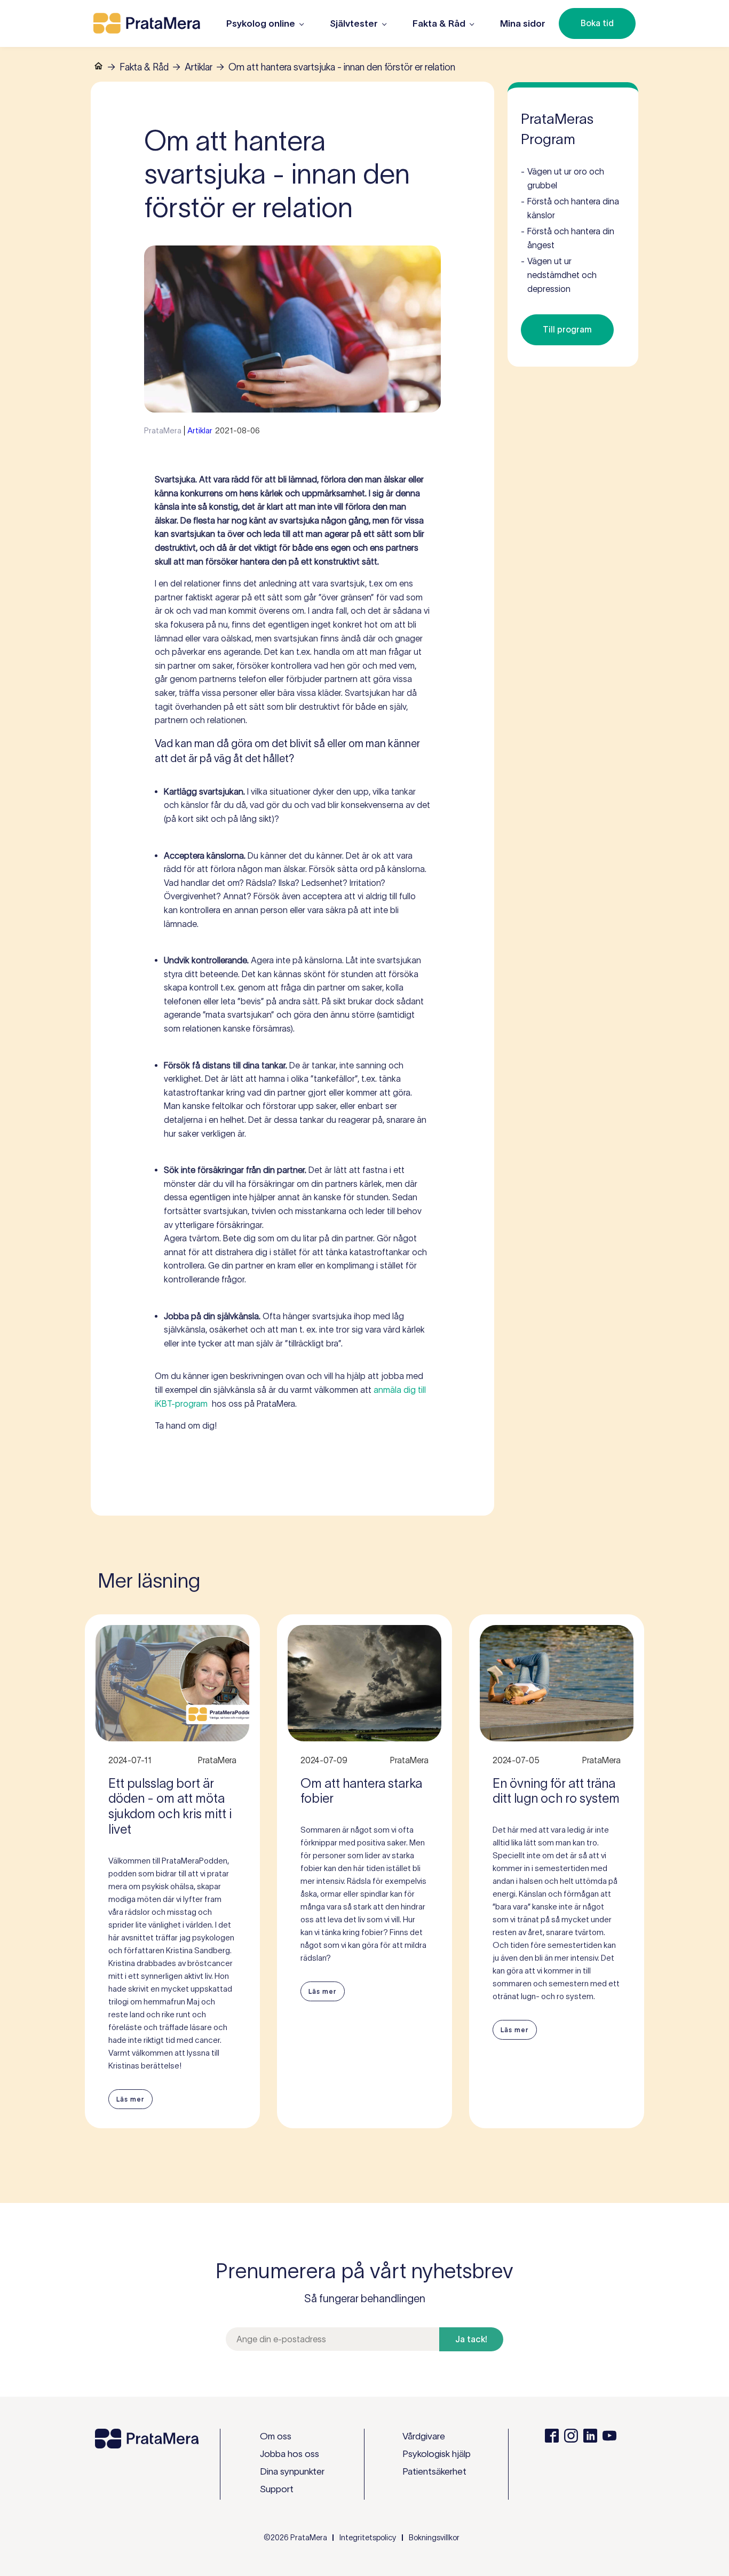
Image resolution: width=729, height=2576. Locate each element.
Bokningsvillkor (434, 2538)
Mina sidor (523, 23)
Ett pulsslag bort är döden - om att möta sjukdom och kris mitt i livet (170, 1806)
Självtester (354, 23)
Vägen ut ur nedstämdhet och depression (559, 275)
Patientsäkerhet (434, 2471)
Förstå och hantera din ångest (568, 238)
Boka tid (597, 23)
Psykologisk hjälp (437, 2454)
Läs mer (130, 2099)
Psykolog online (261, 23)
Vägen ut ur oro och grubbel (562, 178)
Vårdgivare (424, 2436)
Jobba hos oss (290, 2454)
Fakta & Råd (144, 67)
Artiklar (199, 67)
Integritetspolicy (368, 2538)
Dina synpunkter (292, 2471)
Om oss (276, 2436)
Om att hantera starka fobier (361, 1791)
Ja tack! (471, 2339)
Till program (567, 329)
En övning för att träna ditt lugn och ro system (556, 1791)
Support (277, 2489)
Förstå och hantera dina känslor (570, 208)
